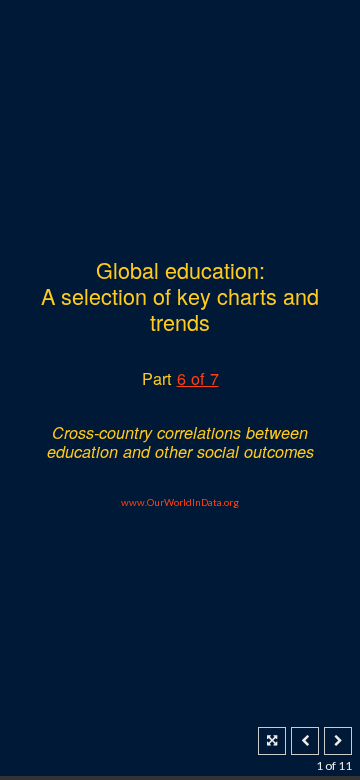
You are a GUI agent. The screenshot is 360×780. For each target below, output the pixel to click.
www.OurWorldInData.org (180, 502)
